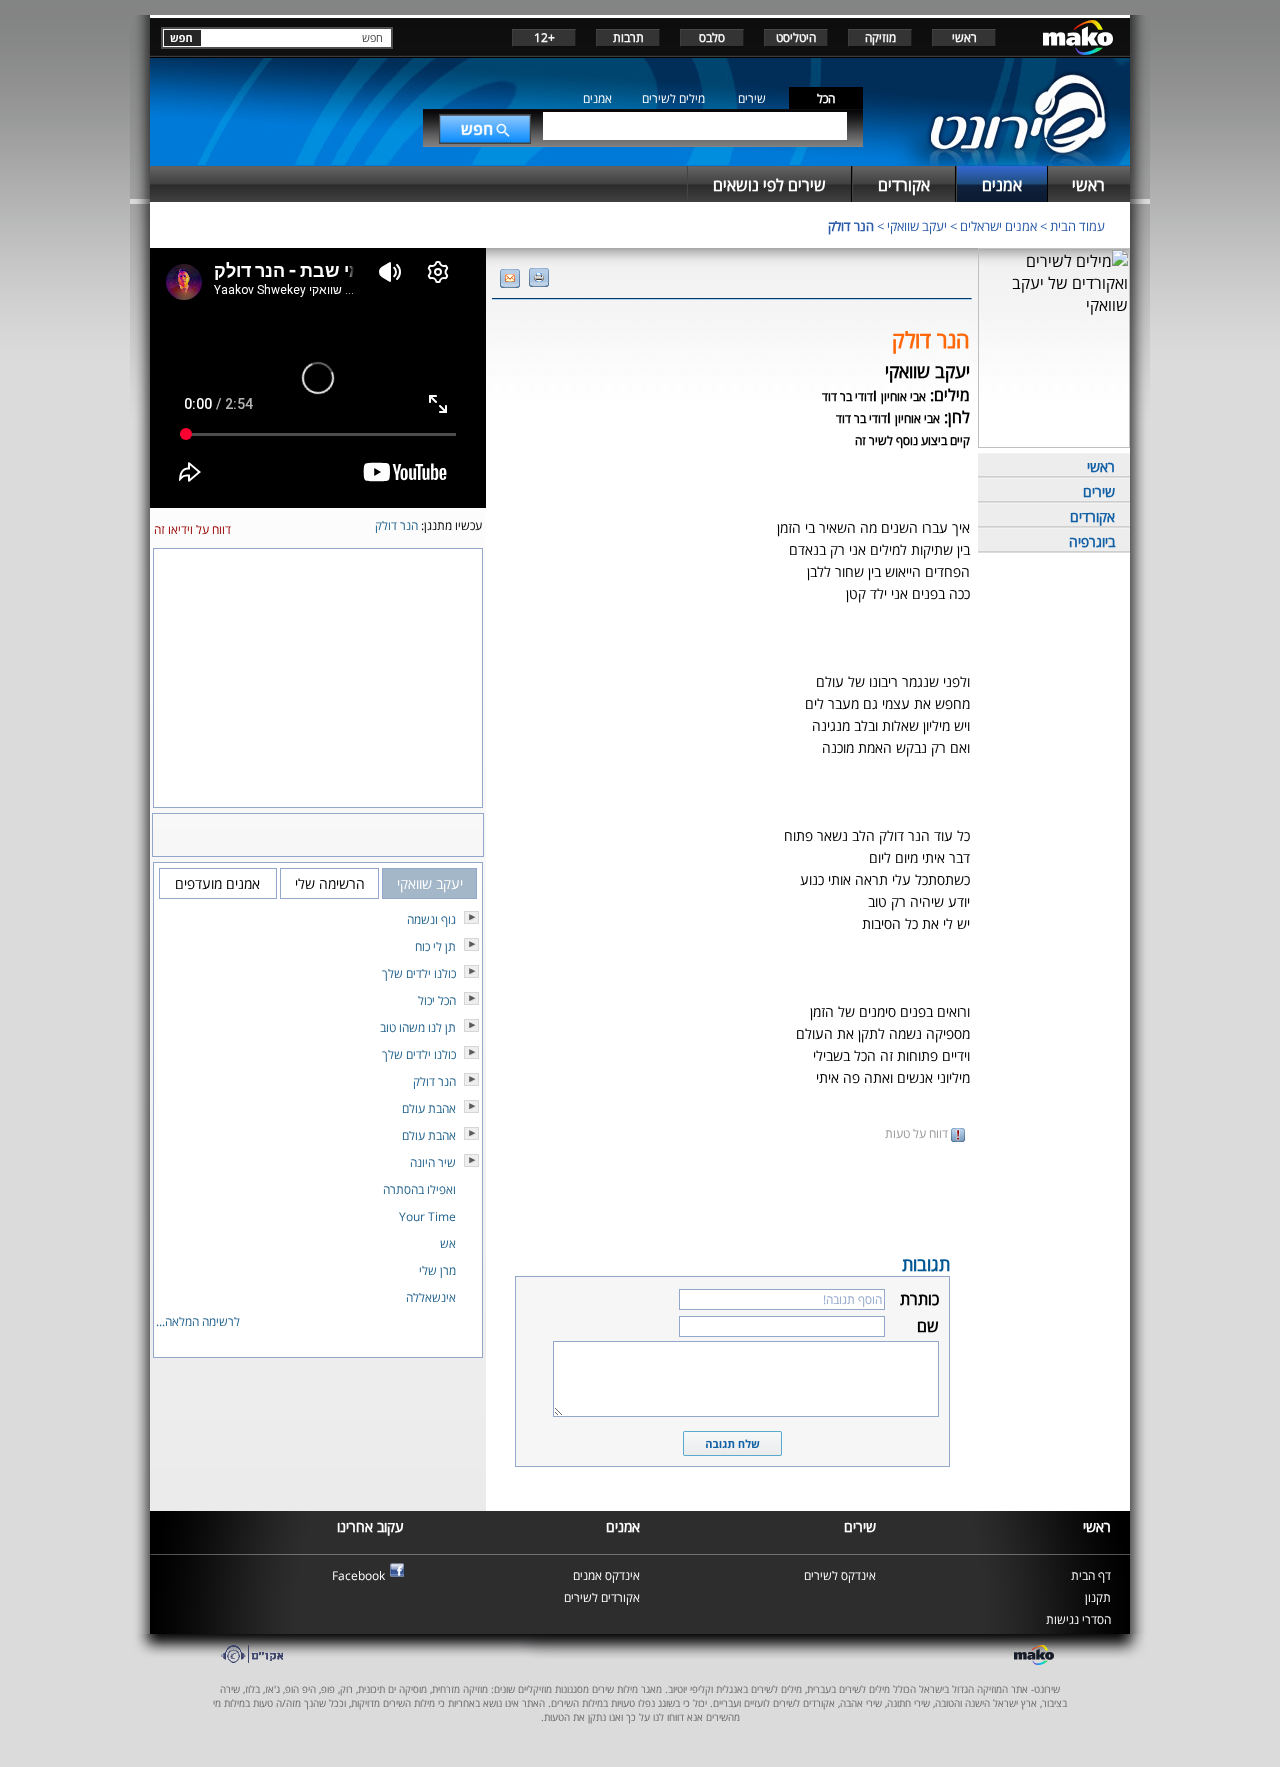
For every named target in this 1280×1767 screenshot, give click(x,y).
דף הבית (1091, 1575)
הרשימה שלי (330, 883)
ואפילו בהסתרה (419, 1189)
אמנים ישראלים (998, 226)
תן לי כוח (435, 946)
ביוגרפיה (1092, 541)
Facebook (358, 1575)
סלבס (712, 37)
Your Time (427, 1216)
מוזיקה (880, 37)
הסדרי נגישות (1078, 1619)
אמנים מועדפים (217, 883)
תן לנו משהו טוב (418, 1027)
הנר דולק (851, 226)
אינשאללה (431, 1297)
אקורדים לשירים (602, 1597)
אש (448, 1243)
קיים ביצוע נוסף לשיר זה (912, 440)
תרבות (628, 37)
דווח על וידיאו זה (192, 529)
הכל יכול (437, 1000)
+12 (544, 37)
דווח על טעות (918, 1133)
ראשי (964, 37)
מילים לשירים (673, 98)
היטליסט (796, 37)
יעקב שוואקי (917, 226)
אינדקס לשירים (840, 1575)
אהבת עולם (429, 1108)
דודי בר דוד (847, 396)
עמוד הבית (1077, 226)
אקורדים (1092, 516)
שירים (752, 98)
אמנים (597, 98)
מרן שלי (437, 1270)
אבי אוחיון (903, 396)
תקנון (1098, 1597)
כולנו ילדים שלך (419, 973)
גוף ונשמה (431, 919)
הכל (826, 98)
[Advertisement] (732, 1196)
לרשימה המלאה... (198, 1321)
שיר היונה (433, 1162)
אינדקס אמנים (606, 1575)
